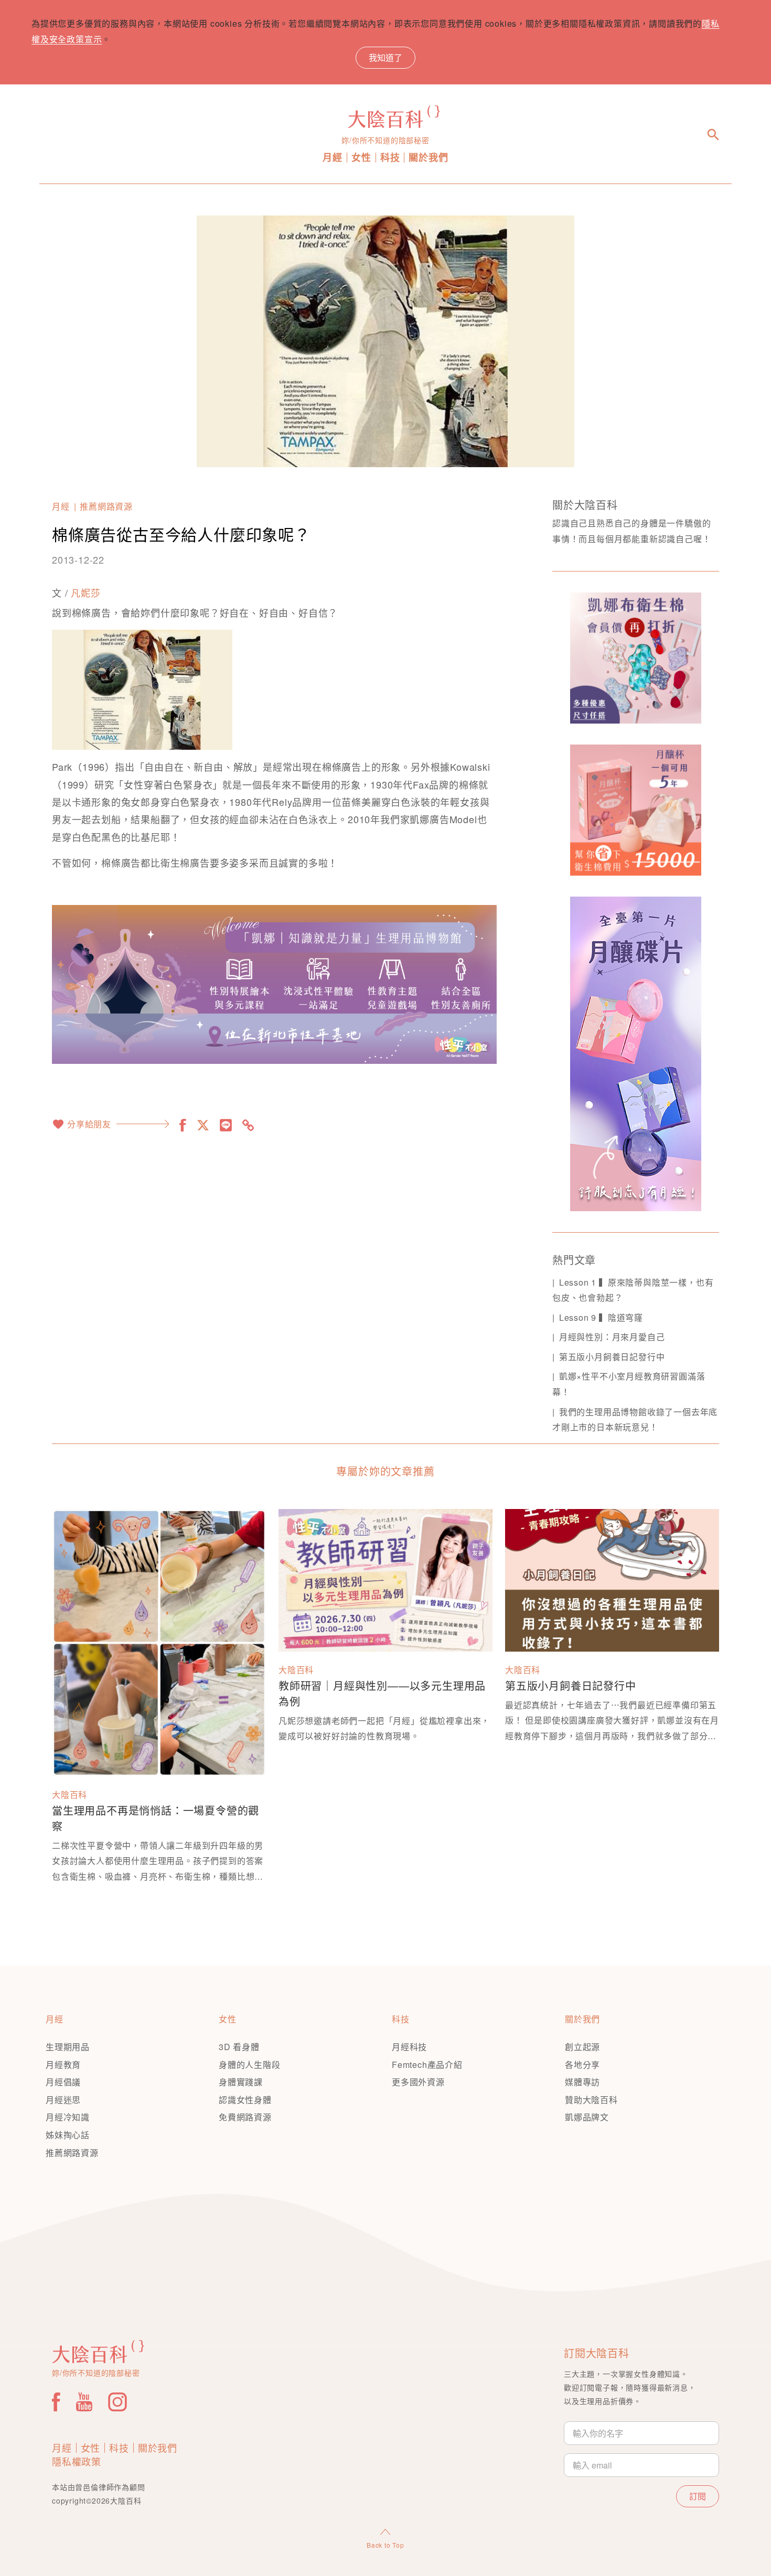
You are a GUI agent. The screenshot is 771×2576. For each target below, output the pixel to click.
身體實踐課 (241, 2082)
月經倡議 (63, 2082)
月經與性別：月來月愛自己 (612, 1337)
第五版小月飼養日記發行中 (612, 1357)
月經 (333, 158)
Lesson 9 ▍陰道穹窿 (601, 1317)
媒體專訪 (582, 2082)
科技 (390, 158)
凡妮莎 (85, 592)
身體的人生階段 (250, 2065)
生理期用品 (68, 2047)
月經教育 (63, 2065)
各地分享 (582, 2065)
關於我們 (428, 158)
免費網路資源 (245, 2117)
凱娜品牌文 (587, 2117)
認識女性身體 (245, 2100)
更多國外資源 (418, 2082)
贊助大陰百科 (591, 2100)
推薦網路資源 (106, 506)
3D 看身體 (239, 2047)
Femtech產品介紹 (427, 2065)
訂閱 (698, 2496)
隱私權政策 (77, 2461)
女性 (361, 158)
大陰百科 (69, 1794)
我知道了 (385, 57)
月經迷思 (63, 2100)
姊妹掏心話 (68, 2135)
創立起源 (582, 2047)
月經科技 (409, 2047)
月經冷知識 (68, 2117)
